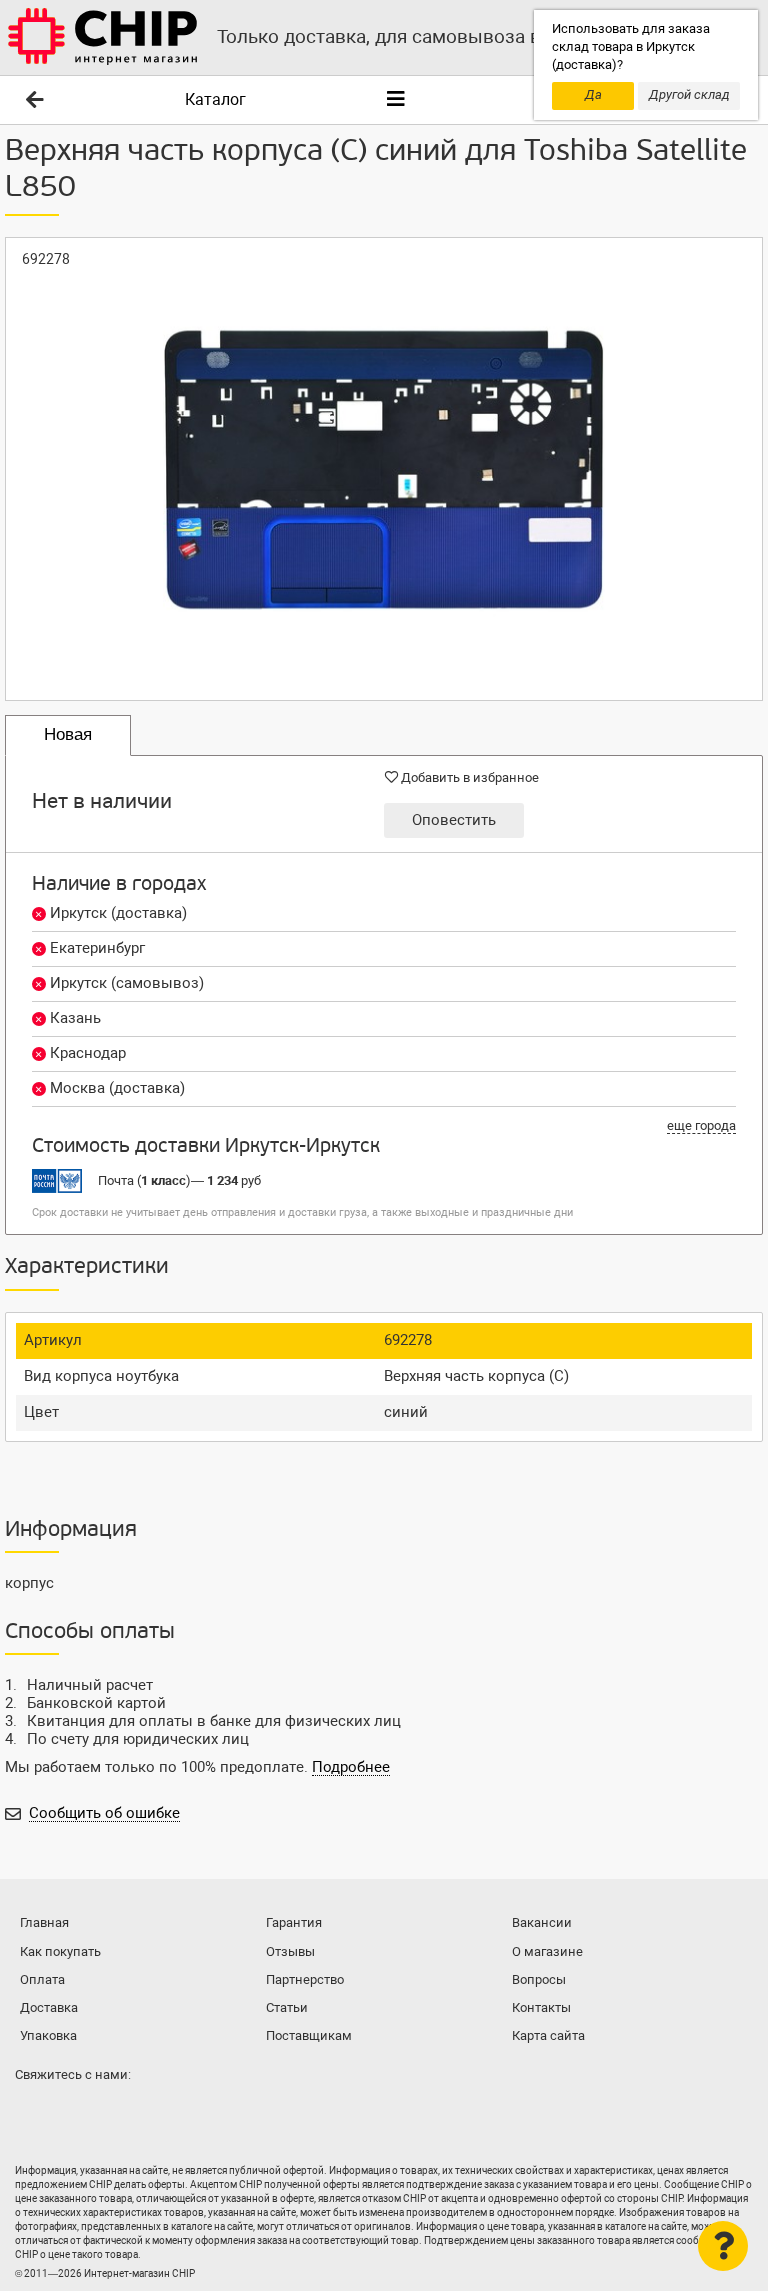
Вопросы (539, 1979)
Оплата (42, 1979)
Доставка (49, 2007)
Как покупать (60, 1951)
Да (593, 94)
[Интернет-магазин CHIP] (103, 37)
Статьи (287, 2007)
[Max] (34, 2114)
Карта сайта (548, 2035)
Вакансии (542, 1922)
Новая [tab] (68, 734)
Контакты (541, 2007)
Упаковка (48, 2035)
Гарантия (294, 1922)
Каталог (215, 99)
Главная (44, 1922)
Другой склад (689, 94)
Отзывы (290, 1951)
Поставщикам (309, 2035)
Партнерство (305, 1979)
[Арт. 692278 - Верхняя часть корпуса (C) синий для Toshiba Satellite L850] (384, 469)
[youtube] (114, 2114)
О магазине (547, 1951)
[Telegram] (74, 2114)
